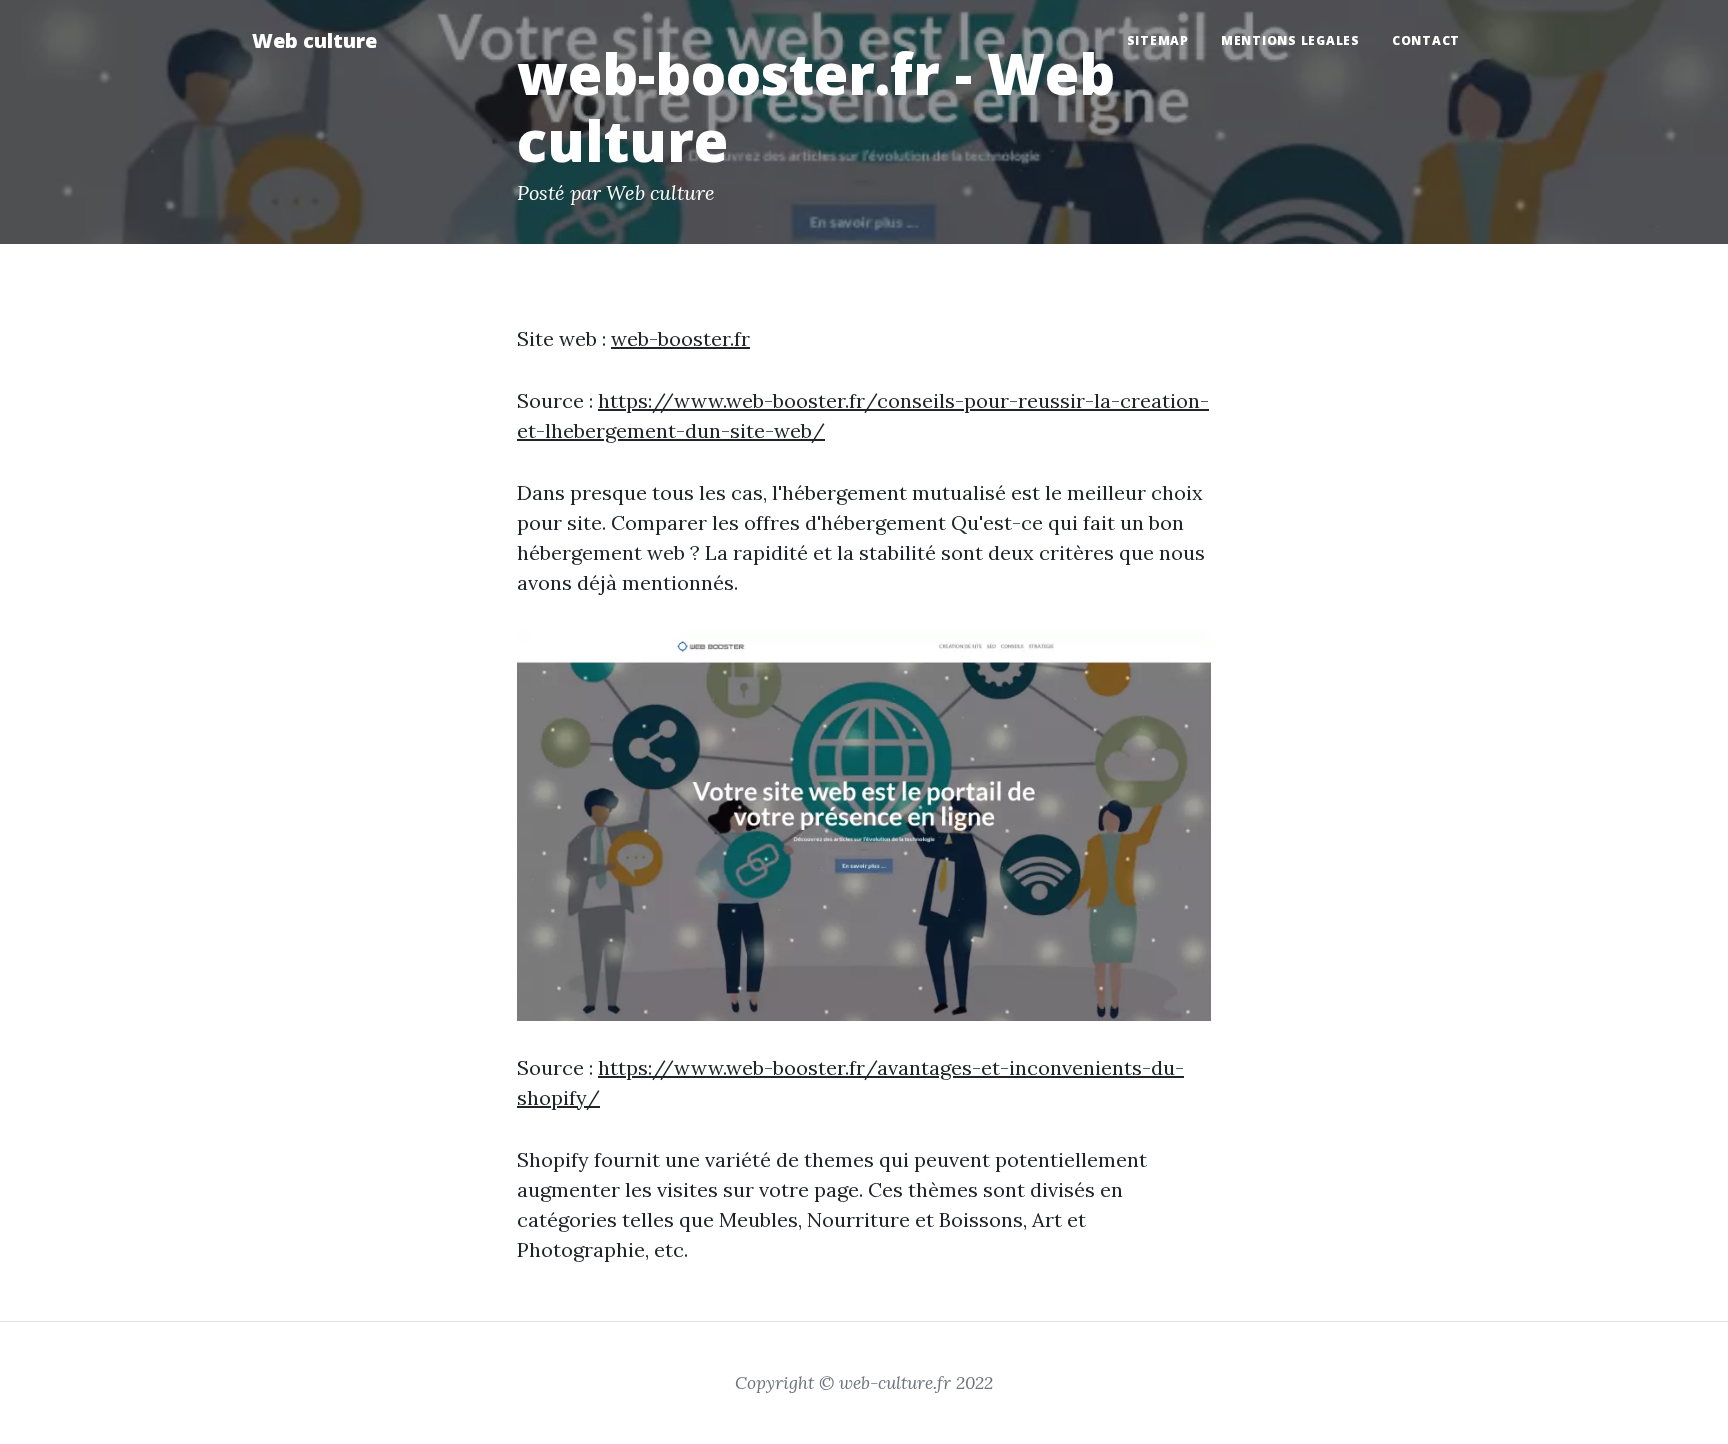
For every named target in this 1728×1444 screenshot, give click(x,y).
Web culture (314, 40)
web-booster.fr (680, 338)
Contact (1426, 40)
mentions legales (1290, 40)
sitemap (1158, 40)
